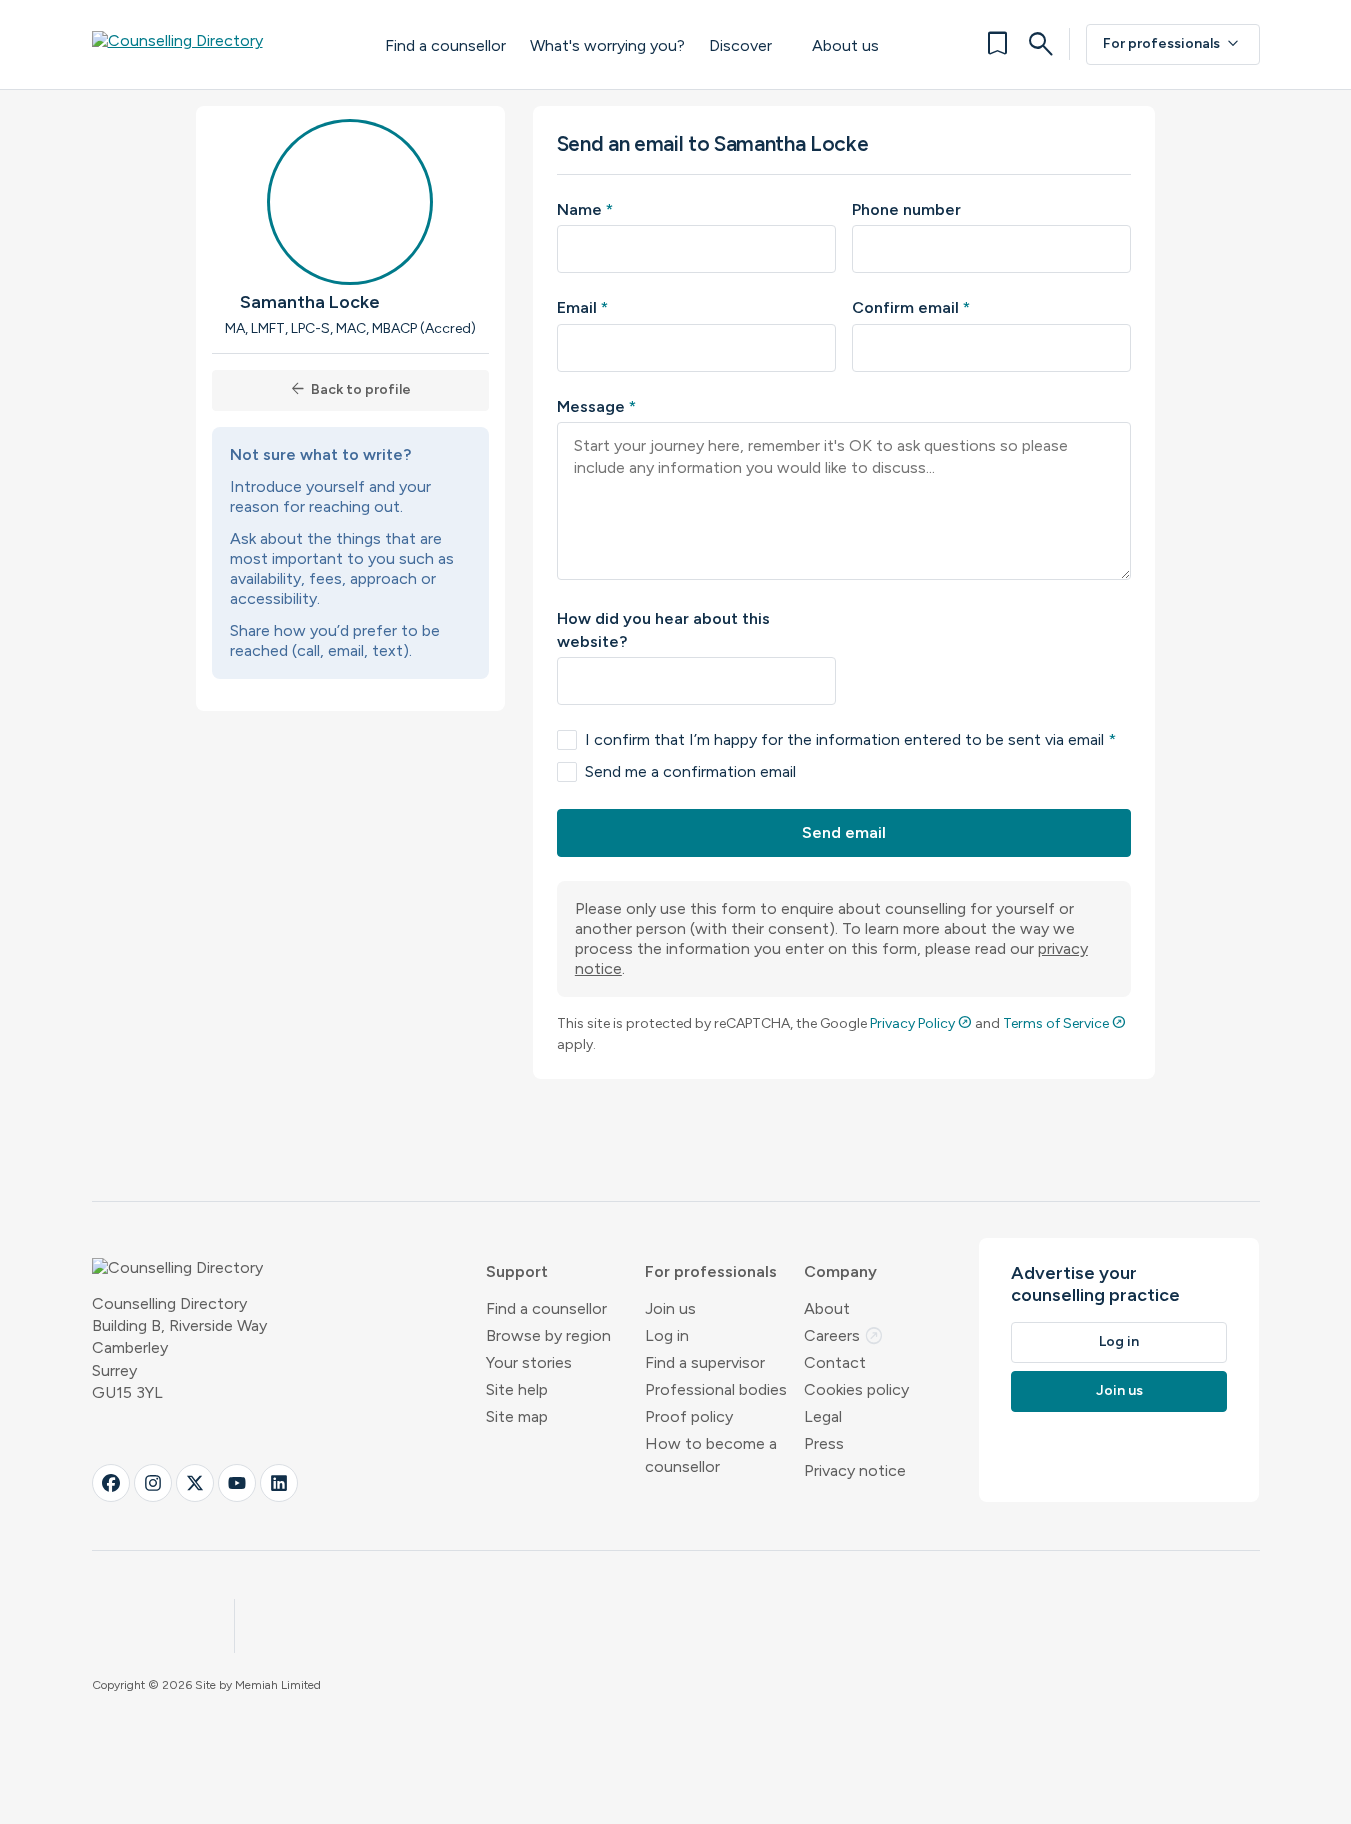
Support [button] (517, 1271)
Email (582, 307)
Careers (844, 1335)
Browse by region (548, 1335)
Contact (835, 1362)
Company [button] (840, 1271)
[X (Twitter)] (195, 1483)
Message (596, 406)
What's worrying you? (607, 45)
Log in (667, 1335)
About (827, 1308)
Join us (670, 1308)
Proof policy (689, 1416)
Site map (517, 1416)
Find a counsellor (445, 45)
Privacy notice (855, 1470)
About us (845, 45)
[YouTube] (237, 1483)
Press (824, 1443)
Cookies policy (856, 1389)
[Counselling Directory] (218, 44)
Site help (517, 1389)
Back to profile (350, 389)
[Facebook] (111, 1483)
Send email (844, 832)
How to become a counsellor (711, 1455)
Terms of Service (1064, 1023)
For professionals (1173, 44)
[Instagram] (153, 1483)
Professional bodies (716, 1389)
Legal (823, 1416)
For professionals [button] (711, 1271)
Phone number (906, 209)
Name (585, 209)
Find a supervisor (705, 1362)
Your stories (529, 1362)
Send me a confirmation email (690, 771)
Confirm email (911, 307)
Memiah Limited (278, 1685)
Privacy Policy (921, 1023)
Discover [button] (740, 45)
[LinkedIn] (279, 1483)
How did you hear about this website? (663, 629)
